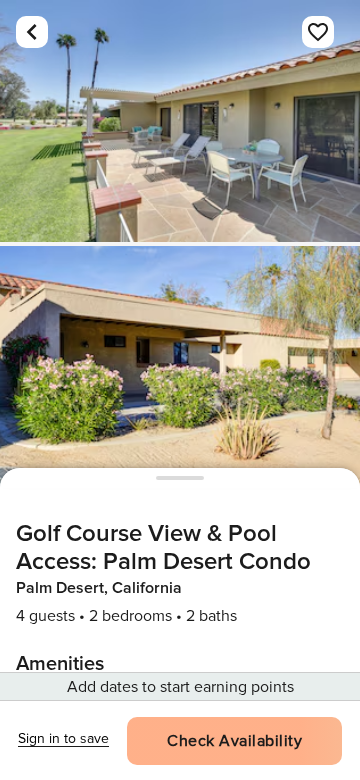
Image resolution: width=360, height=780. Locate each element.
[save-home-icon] (318, 32)
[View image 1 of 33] (180, 121)
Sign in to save (63, 738)
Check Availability (234, 741)
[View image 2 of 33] (180, 367)
